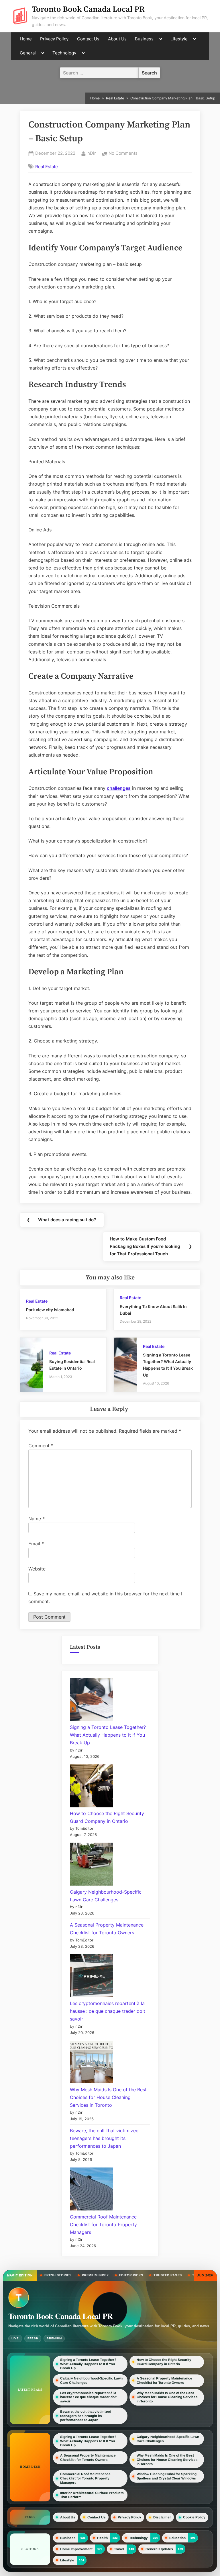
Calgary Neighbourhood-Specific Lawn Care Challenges (91, 2380)
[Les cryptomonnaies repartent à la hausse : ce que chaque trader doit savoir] (91, 1977)
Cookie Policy (194, 2517)
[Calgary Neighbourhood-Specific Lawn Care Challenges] (91, 1865)
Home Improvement (76, 2549)
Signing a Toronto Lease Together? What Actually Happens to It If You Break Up (108, 1735)
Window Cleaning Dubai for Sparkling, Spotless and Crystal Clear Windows (167, 2476)
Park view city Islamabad (50, 1310)
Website (37, 1569)
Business (144, 39)
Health (102, 2538)
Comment (41, 1446)
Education (177, 2538)
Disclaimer (162, 2517)
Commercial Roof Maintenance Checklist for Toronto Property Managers (103, 2224)
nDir (92, 153)
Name (37, 1519)
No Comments (123, 154)
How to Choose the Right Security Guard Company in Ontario (164, 2362)
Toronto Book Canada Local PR (88, 9)
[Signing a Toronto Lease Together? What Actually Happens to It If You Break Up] (91, 1701)
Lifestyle (179, 39)
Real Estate (47, 166)
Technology (64, 53)
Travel (119, 2549)
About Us (117, 39)
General (28, 53)
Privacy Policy (54, 39)
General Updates (159, 2549)
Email (36, 1544)
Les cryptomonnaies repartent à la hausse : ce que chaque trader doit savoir (108, 2011)
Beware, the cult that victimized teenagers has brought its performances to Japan (104, 2138)
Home (26, 39)
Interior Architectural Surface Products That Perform (92, 2495)
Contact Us (88, 39)
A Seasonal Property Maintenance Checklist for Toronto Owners (164, 2380)
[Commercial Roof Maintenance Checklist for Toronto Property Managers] (91, 2190)
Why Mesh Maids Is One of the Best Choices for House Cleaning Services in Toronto (108, 2097)
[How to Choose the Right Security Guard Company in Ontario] (91, 1787)
